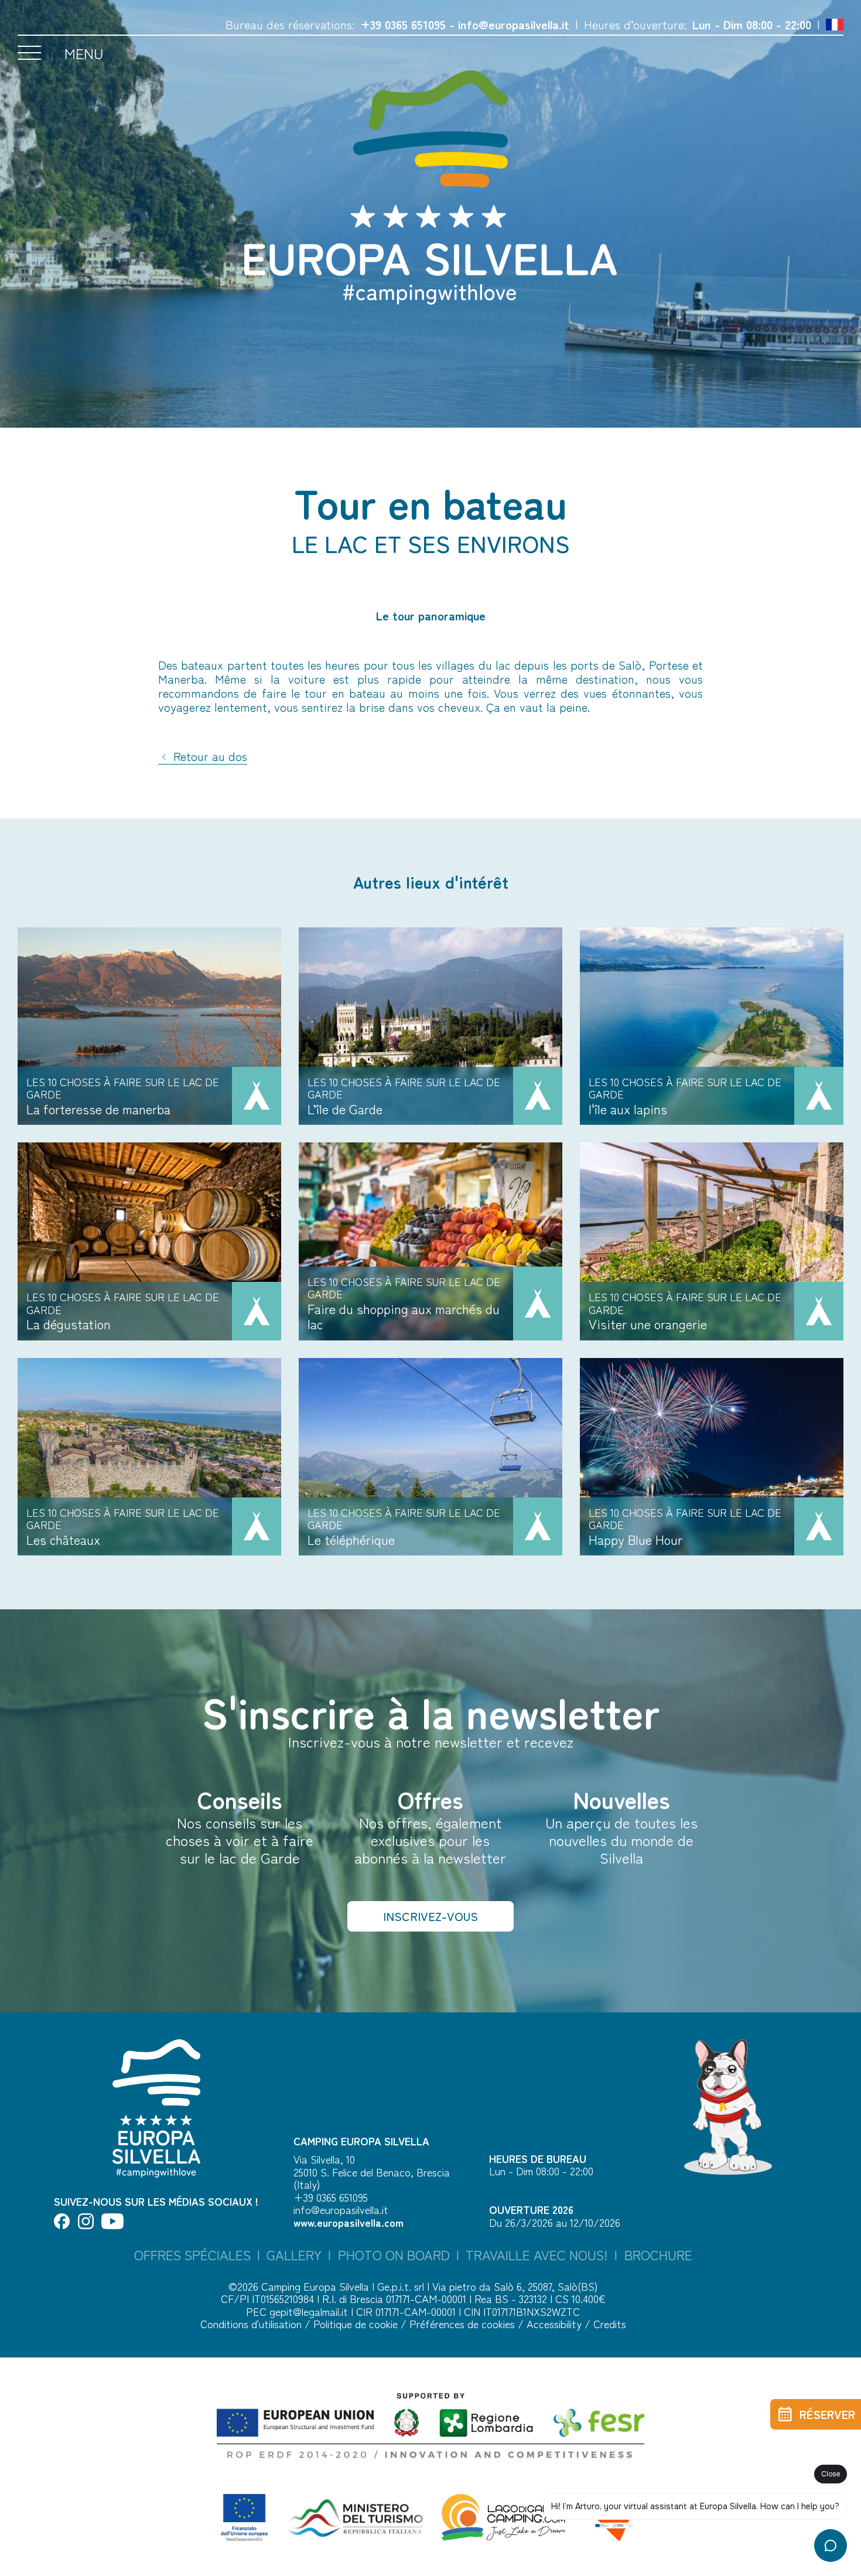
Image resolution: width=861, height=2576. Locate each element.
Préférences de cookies (464, 2323)
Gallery (294, 2255)
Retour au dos (209, 757)
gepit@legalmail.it (309, 2311)
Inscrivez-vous (430, 1916)
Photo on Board (394, 2255)
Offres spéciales (192, 2255)
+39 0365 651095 (403, 24)
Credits (610, 2323)
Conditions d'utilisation (252, 2323)
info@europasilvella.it (514, 24)
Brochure (658, 2255)
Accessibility (556, 2323)
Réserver (827, 2414)
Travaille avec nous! (537, 2255)
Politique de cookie (357, 2323)
